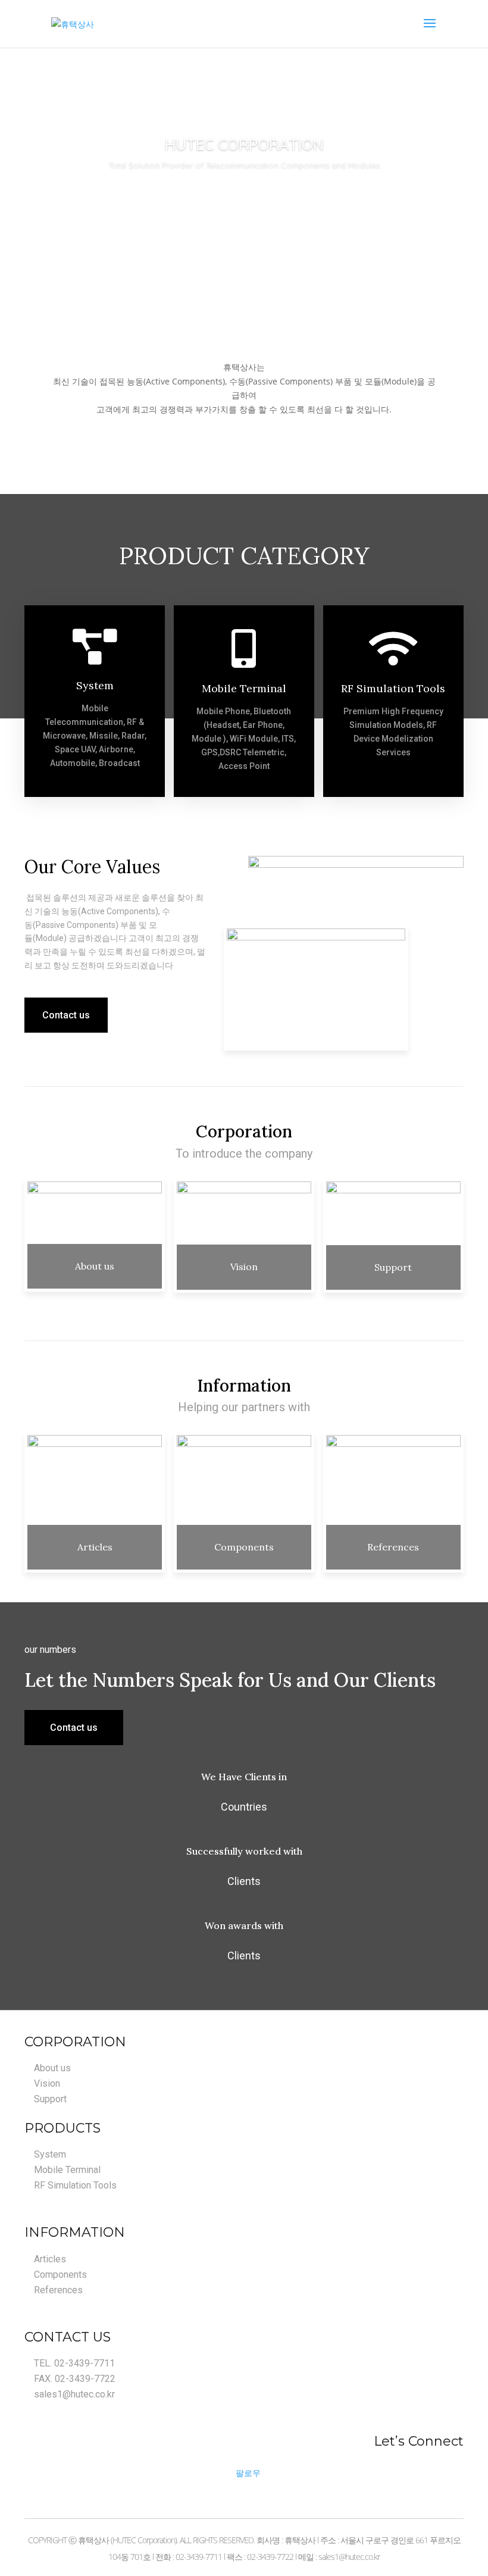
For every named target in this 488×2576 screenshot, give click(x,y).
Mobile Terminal (244, 688)
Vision (244, 1267)
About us (95, 1266)
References (393, 1547)
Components (244, 1547)
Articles (95, 1547)
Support (393, 1267)
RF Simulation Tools (393, 688)
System (95, 685)
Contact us (66, 1015)
